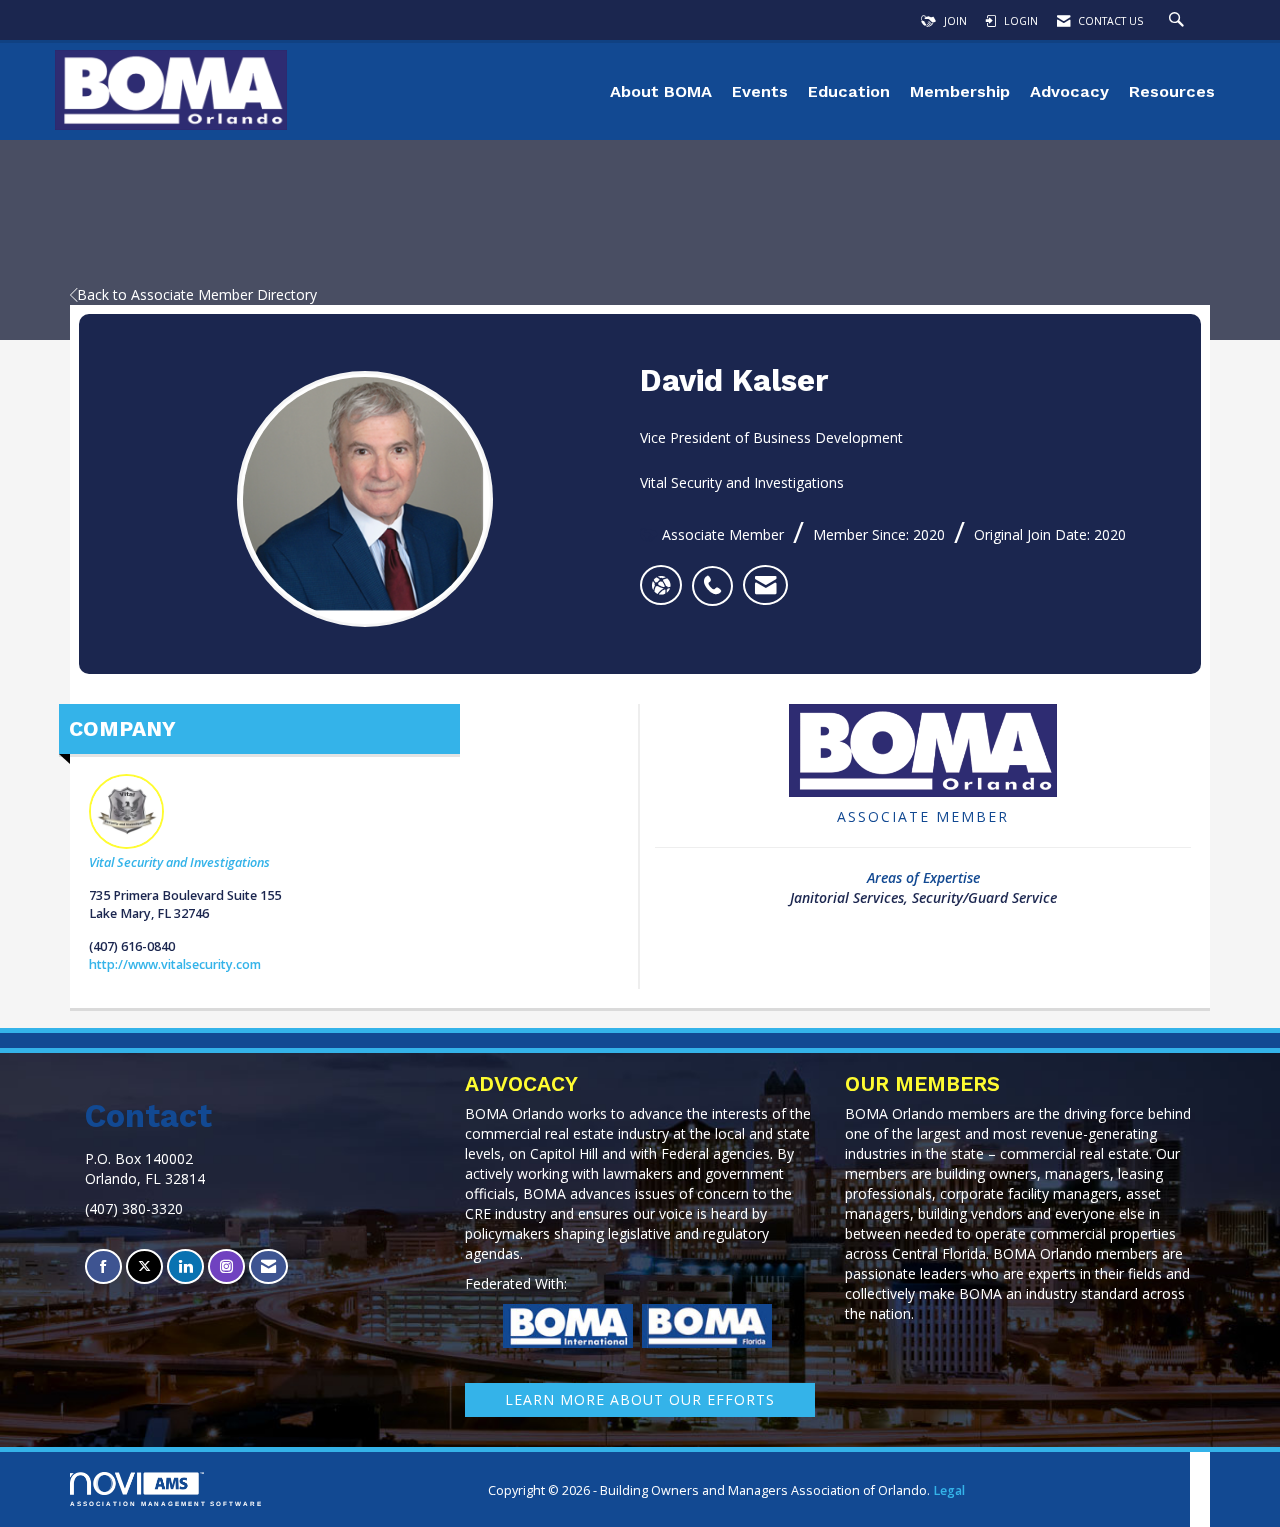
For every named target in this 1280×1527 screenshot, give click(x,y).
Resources (1172, 91)
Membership (960, 91)
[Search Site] (1179, 21)
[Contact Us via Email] (268, 1266)
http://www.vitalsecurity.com (175, 964)
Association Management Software (166, 1503)
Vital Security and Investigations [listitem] (179, 862)
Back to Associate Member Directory (197, 294)
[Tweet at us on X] (144, 1266)
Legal (949, 1490)
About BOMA (661, 91)
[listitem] (717, 575)
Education (849, 91)
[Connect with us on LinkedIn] (185, 1266)
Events (760, 91)
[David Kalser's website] (661, 585)
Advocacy (1069, 91)
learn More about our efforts (640, 1399)
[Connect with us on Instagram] (226, 1266)
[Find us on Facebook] (103, 1266)
